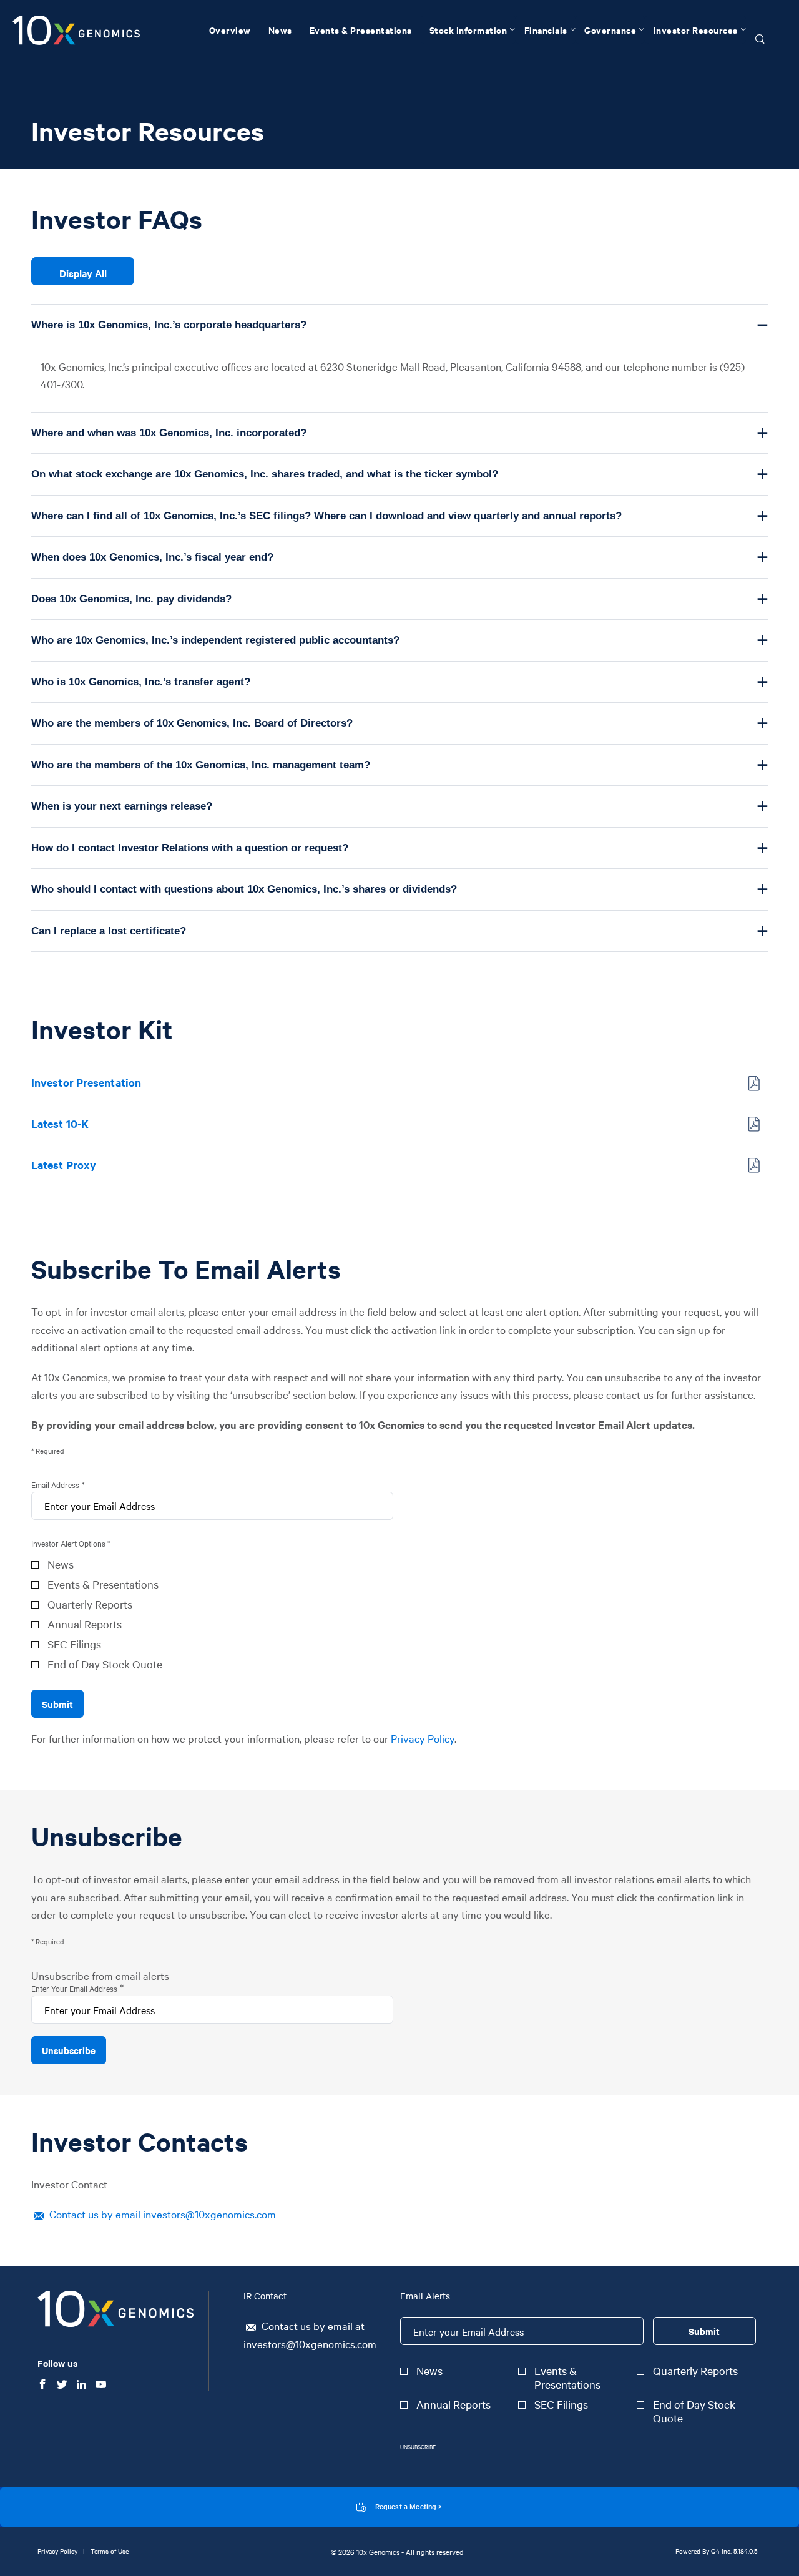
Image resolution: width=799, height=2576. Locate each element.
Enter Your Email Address (74, 1988)
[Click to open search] (760, 40)
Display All (83, 273)
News (61, 1564)
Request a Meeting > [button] (409, 2506)
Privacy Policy (423, 1738)
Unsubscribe (418, 2446)
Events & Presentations (103, 1584)
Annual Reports (85, 1624)
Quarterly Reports (90, 1604)
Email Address (55, 1484)
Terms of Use (110, 2551)
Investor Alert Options (68, 1543)
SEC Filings (74, 1644)
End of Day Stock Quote (105, 1664)
